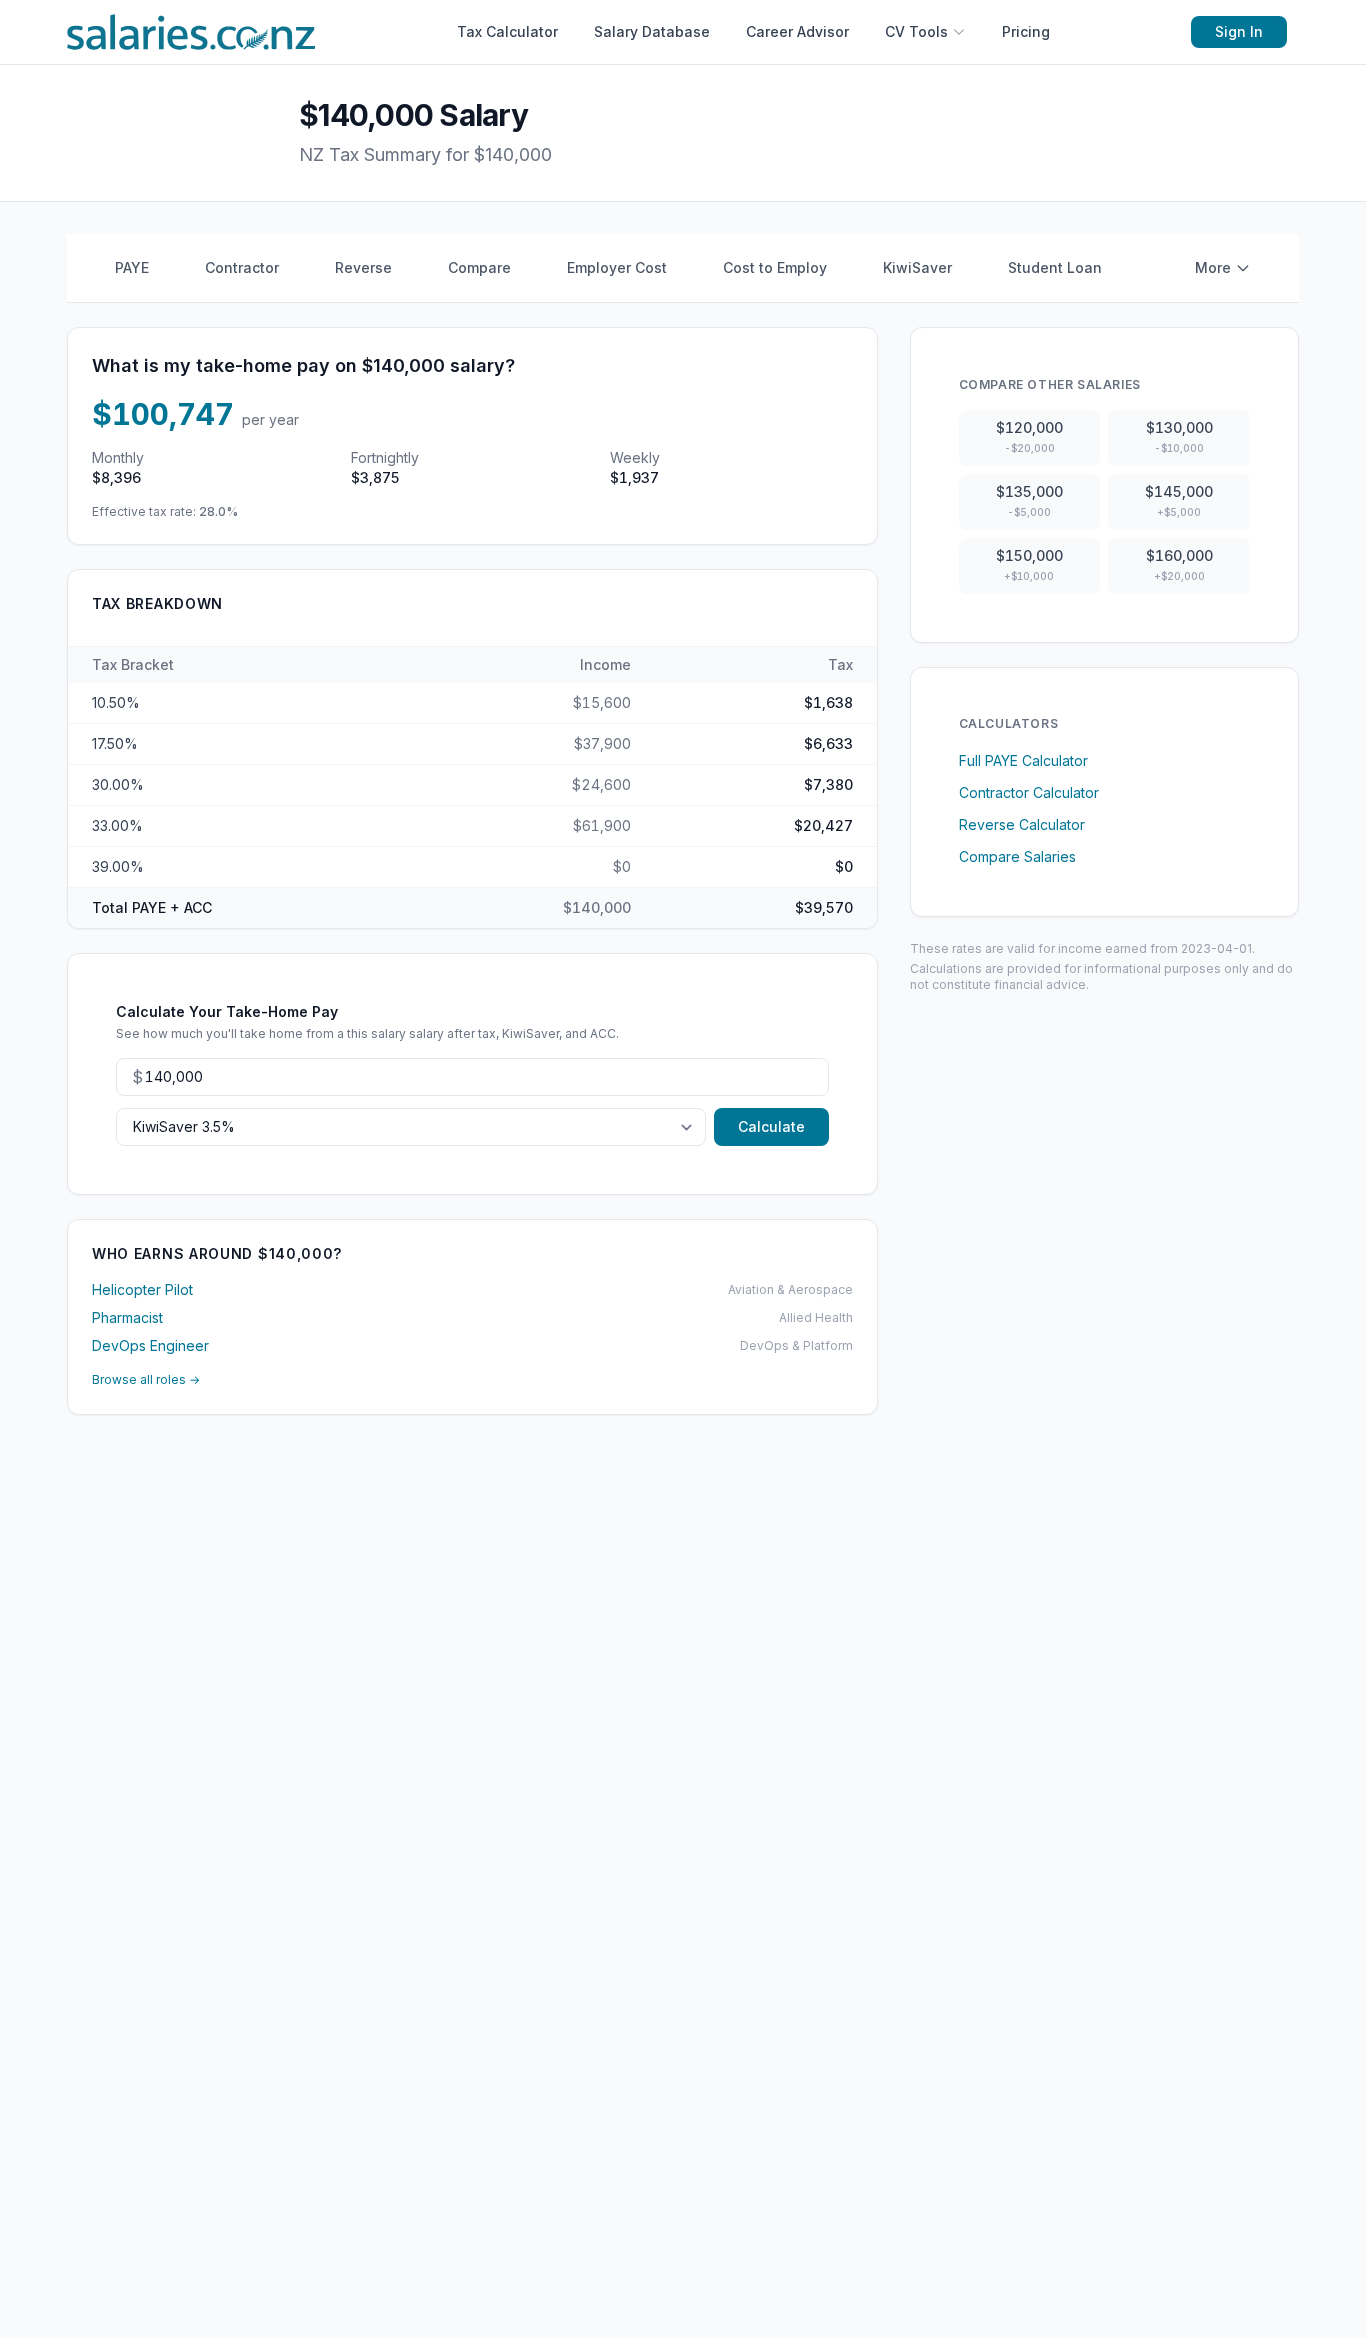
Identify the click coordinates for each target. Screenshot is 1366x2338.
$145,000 (1179, 500)
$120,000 (1029, 436)
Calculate (771, 1126)
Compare (479, 267)
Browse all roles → (146, 1379)
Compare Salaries (1017, 856)
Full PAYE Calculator (1023, 760)
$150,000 (1029, 564)
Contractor (242, 267)
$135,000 (1029, 500)
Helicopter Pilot (142, 1289)
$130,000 (1179, 436)
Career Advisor (797, 31)
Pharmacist (127, 1317)
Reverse (363, 267)
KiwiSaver (917, 267)
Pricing (1026, 31)
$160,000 (1179, 564)
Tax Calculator (507, 31)
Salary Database (652, 31)
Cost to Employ (775, 267)
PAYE (132, 267)
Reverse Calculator (1022, 824)
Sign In (1239, 31)
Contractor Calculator (1029, 792)
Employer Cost (617, 267)
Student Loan (1055, 267)
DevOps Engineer (150, 1345)
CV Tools (916, 31)
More (1213, 267)
